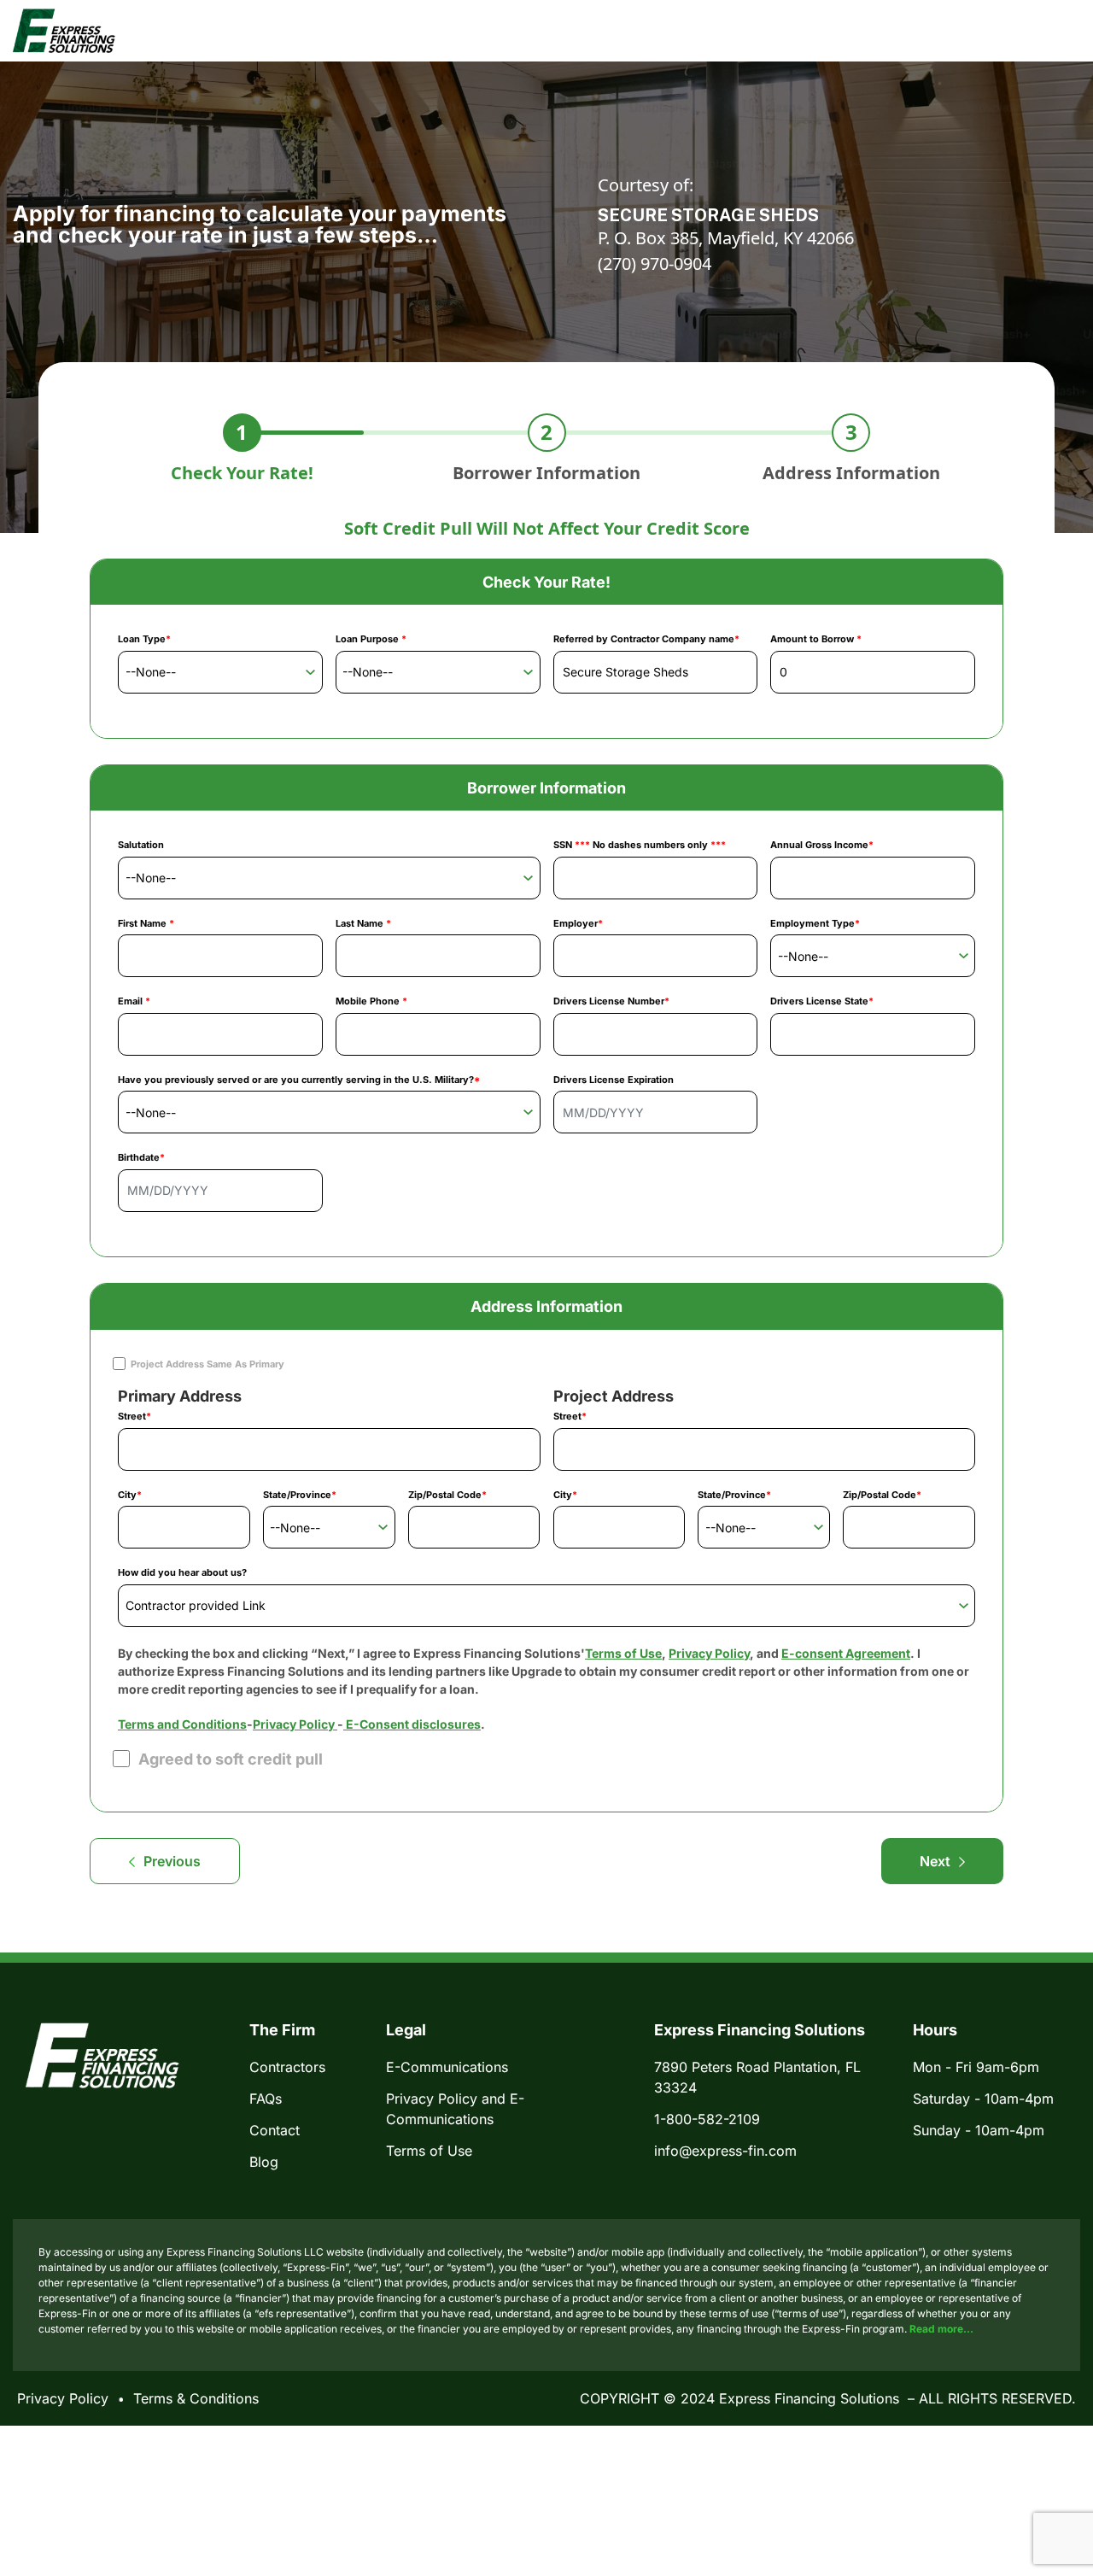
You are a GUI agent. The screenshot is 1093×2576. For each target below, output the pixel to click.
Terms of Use (623, 1653)
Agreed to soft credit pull (231, 1759)
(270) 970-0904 (655, 263)
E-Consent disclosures (412, 1724)
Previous (172, 1861)
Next (935, 1861)
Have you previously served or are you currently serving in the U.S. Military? (299, 1080)
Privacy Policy (709, 1653)
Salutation (141, 845)
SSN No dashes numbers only (640, 845)
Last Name (363, 923)
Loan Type (144, 639)
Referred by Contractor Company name (646, 639)
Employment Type (815, 923)
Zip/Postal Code (447, 1495)
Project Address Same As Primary (207, 1364)
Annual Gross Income (822, 845)
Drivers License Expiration (614, 1080)
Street (134, 1416)
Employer (578, 923)
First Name (146, 923)
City (130, 1495)
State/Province (300, 1495)
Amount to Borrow (816, 639)
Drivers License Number (611, 1001)
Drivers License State (822, 1001)
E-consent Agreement (846, 1653)
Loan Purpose (371, 639)
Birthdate (141, 1157)
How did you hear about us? (182, 1572)
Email (134, 1001)
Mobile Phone (371, 1001)
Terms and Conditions (182, 1724)
